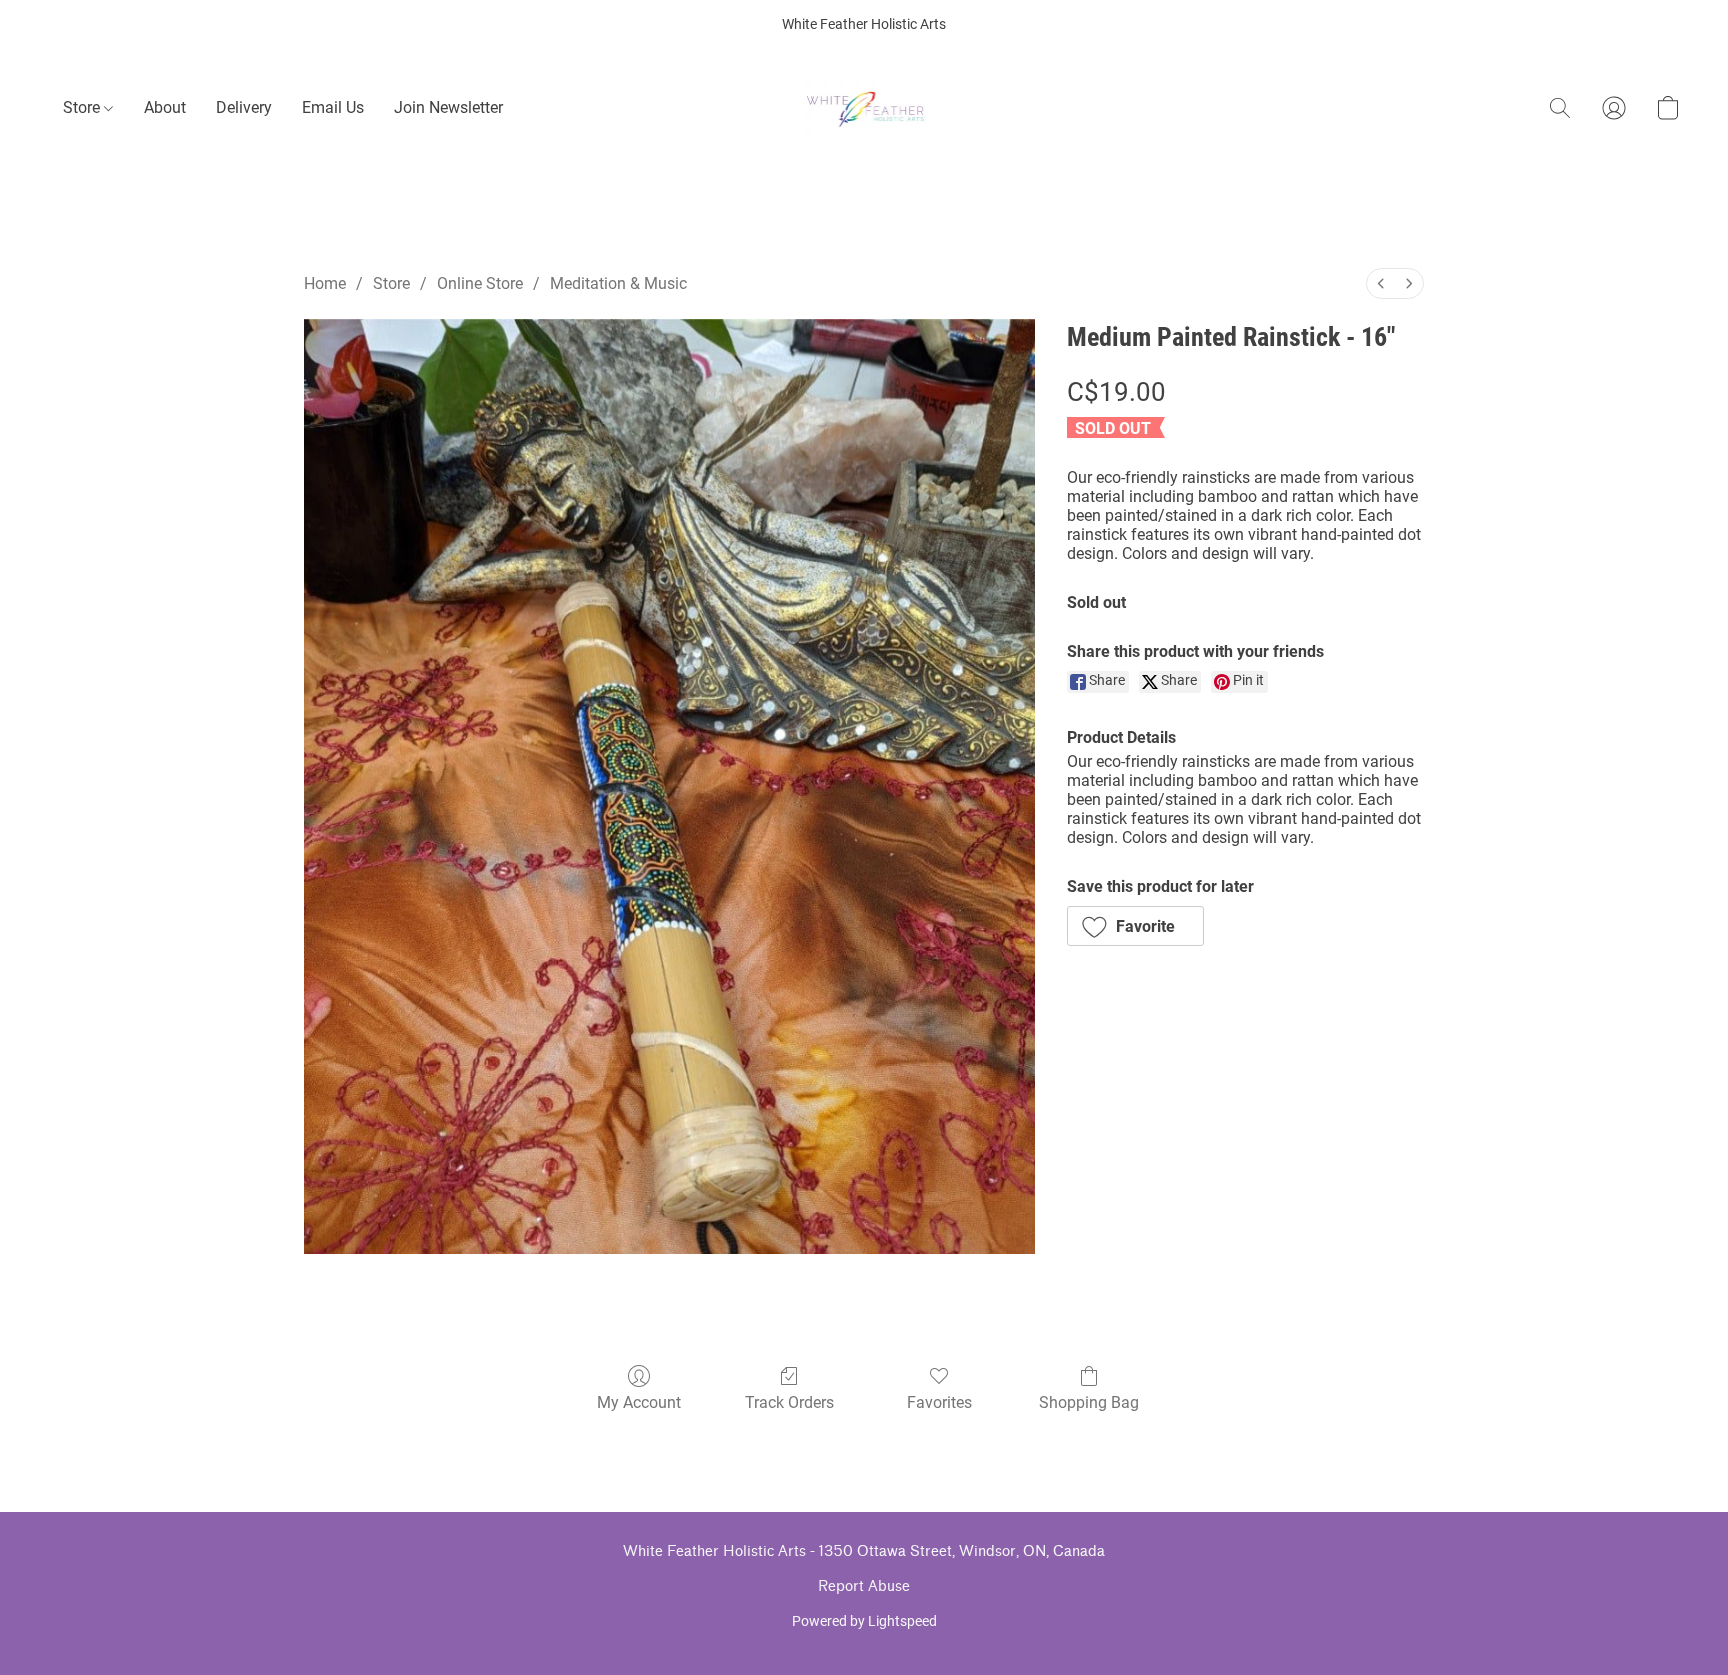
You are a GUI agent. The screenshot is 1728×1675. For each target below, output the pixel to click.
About (165, 107)
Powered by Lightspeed (864, 1621)
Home (325, 283)
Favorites (939, 1402)
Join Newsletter (448, 107)
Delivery (244, 107)
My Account (639, 1402)
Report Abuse (864, 1586)
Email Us (333, 107)
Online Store (480, 283)
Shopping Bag (1089, 1402)
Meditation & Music (618, 283)
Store (83, 107)
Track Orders (789, 1402)
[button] (864, 108)
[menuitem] (1381, 283)
